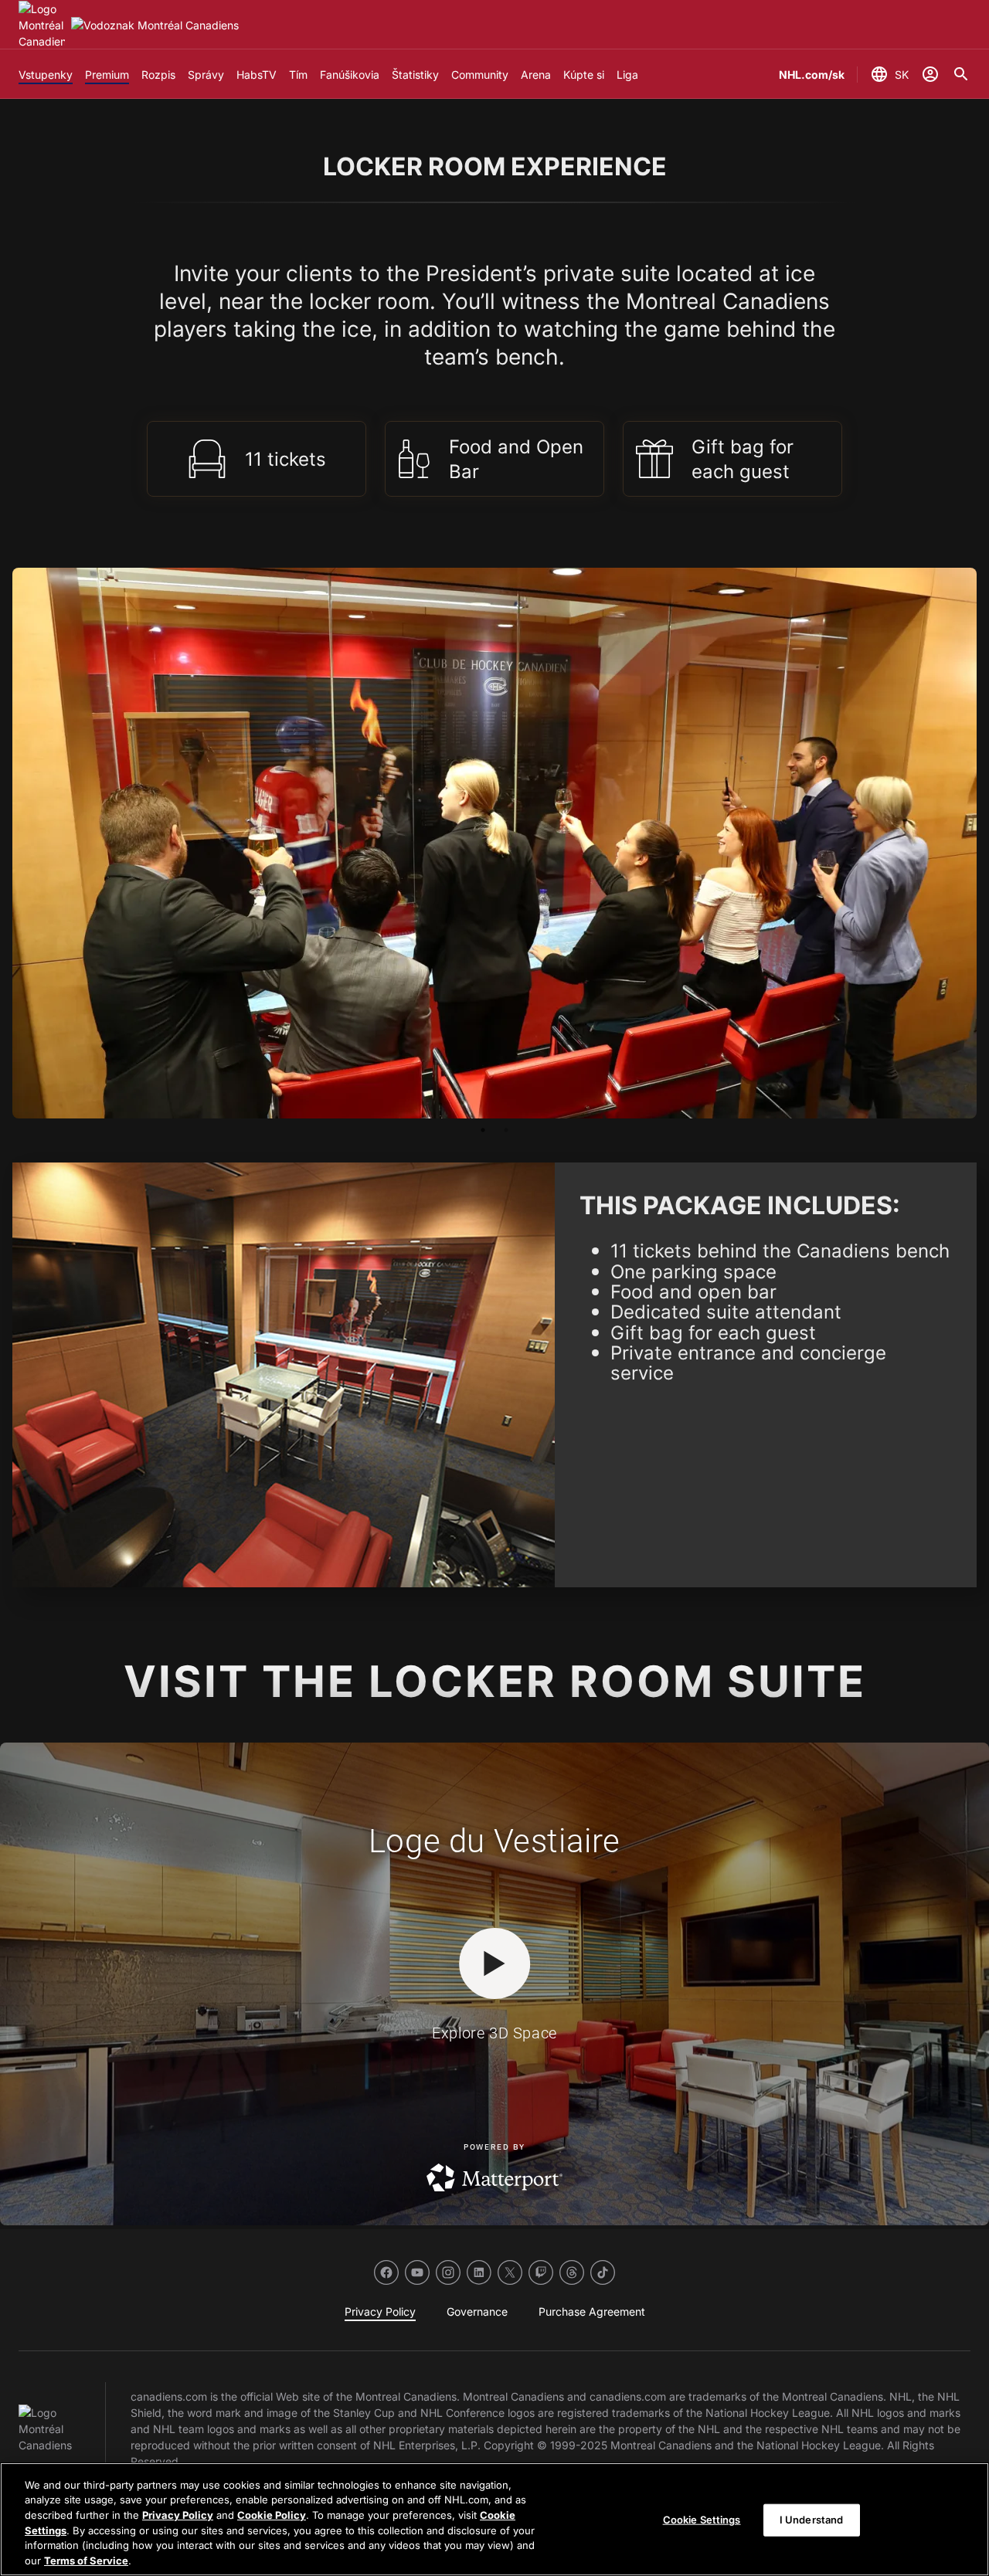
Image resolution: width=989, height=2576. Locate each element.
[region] (494, 2519)
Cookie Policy (272, 2515)
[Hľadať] (961, 74)
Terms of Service (86, 2560)
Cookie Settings (702, 2520)
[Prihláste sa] (930, 74)
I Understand (812, 2520)
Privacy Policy (178, 2515)
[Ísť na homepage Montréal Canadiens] (42, 25)
